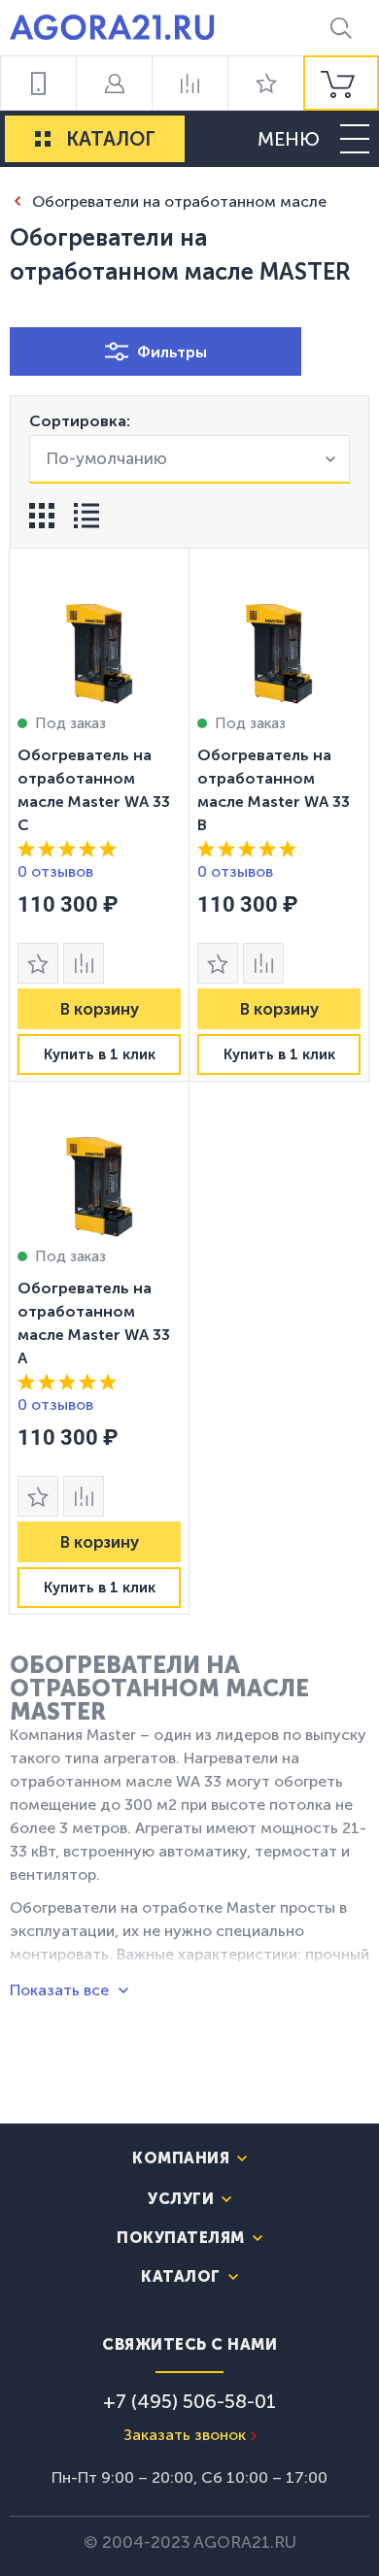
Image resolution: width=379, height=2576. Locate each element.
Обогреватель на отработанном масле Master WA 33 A (94, 1323)
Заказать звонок (185, 2435)
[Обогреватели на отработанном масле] (17, 201)
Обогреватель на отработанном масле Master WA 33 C (94, 790)
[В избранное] (38, 963)
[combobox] (189, 459)
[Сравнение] (189, 83)
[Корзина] (341, 83)
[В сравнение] (84, 963)
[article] (99, 815)
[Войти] (114, 83)
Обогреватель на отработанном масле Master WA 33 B (274, 790)
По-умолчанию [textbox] (106, 459)
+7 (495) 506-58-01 (189, 2401)
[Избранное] (265, 83)
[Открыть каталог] (43, 139)
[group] (341, 83)
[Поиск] (341, 28)
